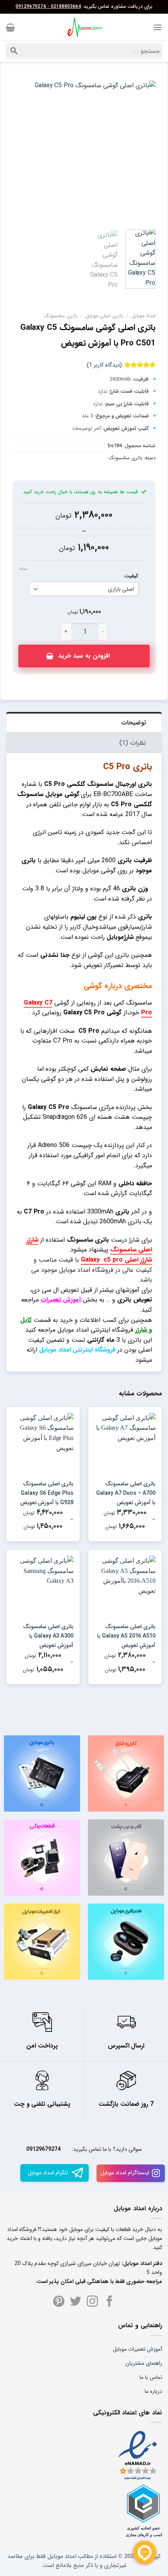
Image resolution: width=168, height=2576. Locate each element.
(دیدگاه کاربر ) (104, 365)
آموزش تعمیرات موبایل (138, 2349)
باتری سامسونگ (61, 316)
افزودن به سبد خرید (84, 656)
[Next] (20, 152)
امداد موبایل (143, 316)
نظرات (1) (133, 743)
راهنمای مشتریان (144, 2363)
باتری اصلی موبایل (104, 316)
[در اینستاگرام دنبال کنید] (92, 2302)
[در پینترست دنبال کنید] (59, 2302)
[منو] (157, 27)
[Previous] (143, 152)
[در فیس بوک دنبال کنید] (110, 2302)
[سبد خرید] (10, 27)
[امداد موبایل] (84, 27)
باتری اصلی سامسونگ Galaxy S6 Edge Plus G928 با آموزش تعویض (47, 1493)
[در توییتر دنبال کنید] (76, 2302)
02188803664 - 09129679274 (48, 7)
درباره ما (153, 2391)
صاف (23, 569)
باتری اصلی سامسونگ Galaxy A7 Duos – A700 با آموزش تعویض (126, 1493)
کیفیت (131, 576)
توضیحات (134, 723)
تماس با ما (151, 2377)
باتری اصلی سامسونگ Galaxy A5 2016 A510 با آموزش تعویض (126, 1636)
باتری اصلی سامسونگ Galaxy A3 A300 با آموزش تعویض (48, 1636)
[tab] (84, 722)
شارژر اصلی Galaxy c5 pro (116, 1260)
